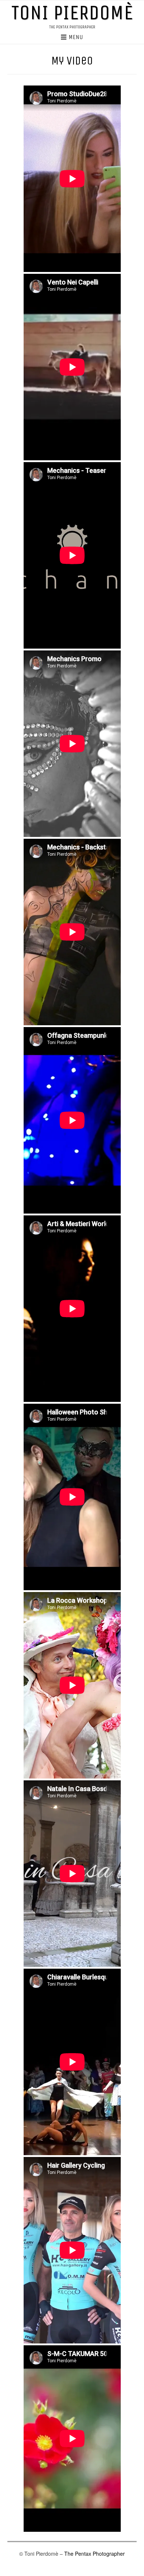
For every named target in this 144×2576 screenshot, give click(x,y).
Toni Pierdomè (72, 13)
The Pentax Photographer (95, 2554)
